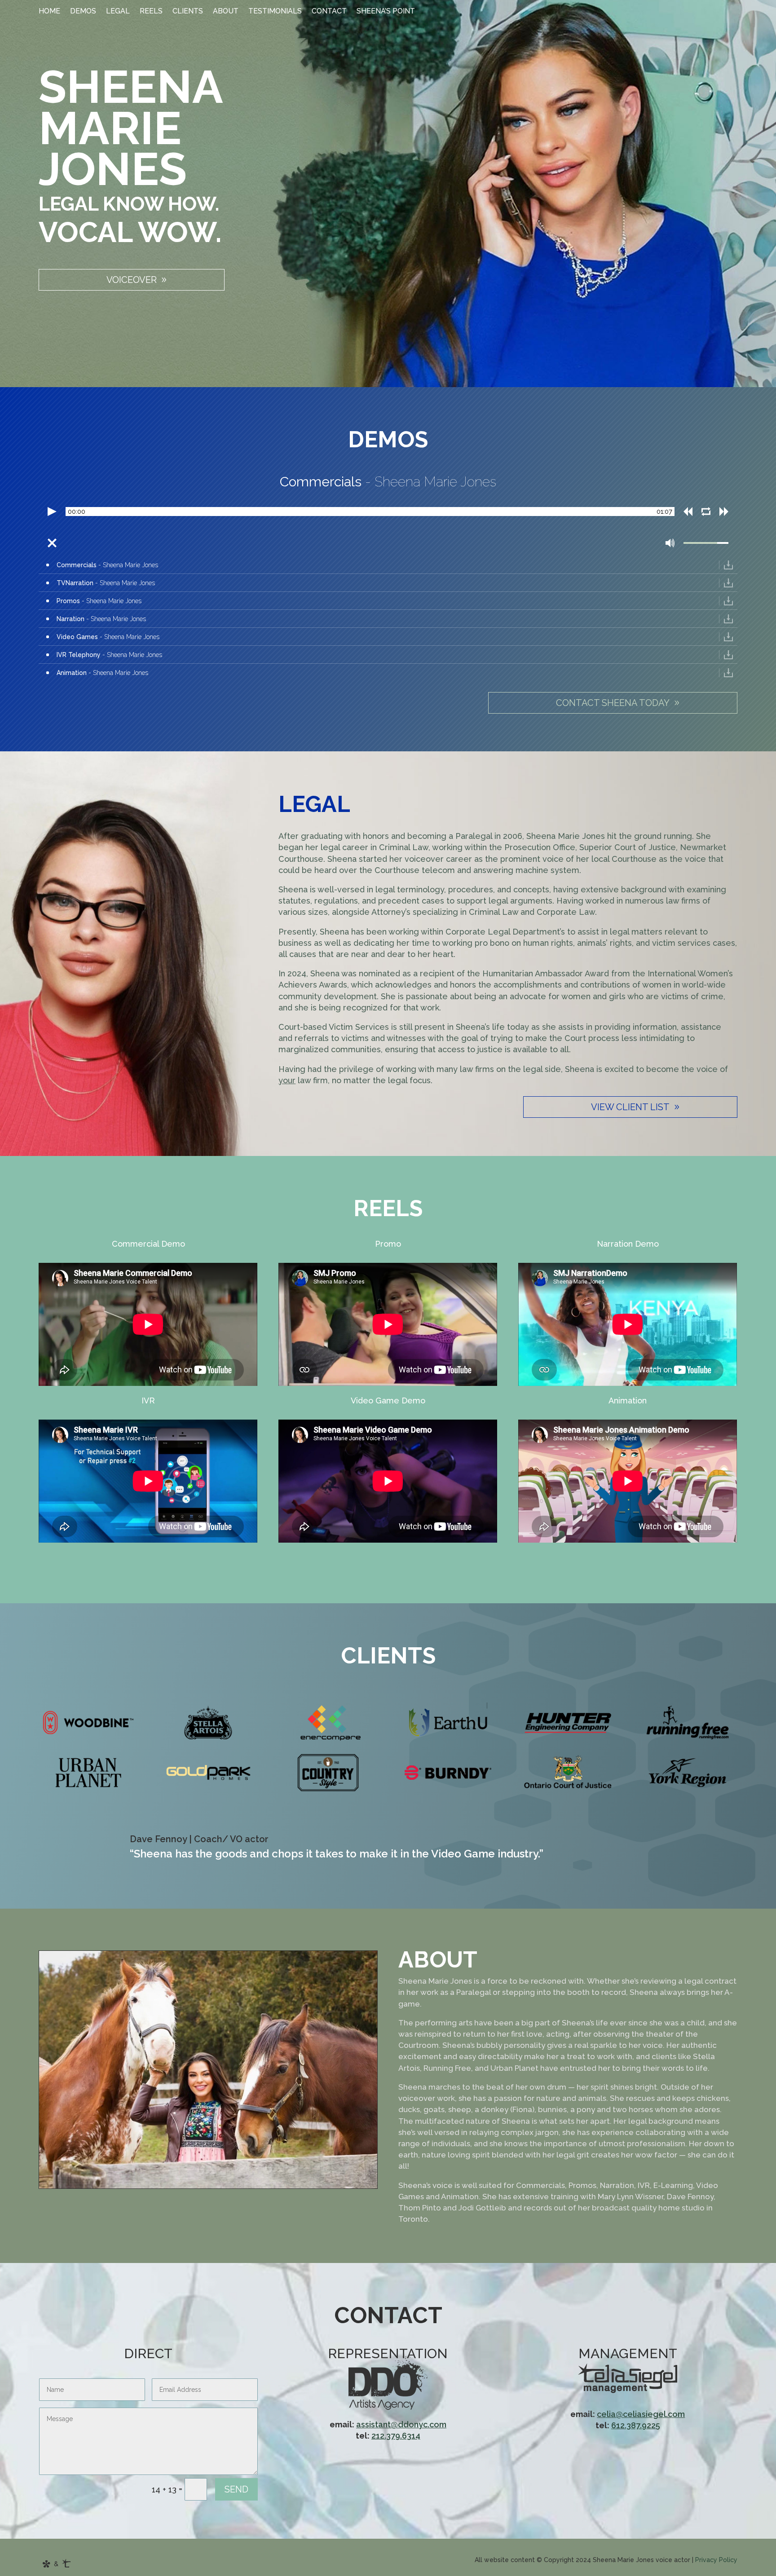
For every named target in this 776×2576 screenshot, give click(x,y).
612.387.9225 (636, 2425)
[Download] (728, 565)
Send (236, 2489)
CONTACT (329, 12)
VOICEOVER (132, 280)
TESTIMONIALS (275, 12)
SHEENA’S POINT (386, 12)
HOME (49, 12)
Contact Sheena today (613, 703)
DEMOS (83, 12)
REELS (151, 12)
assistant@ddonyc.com (401, 2424)
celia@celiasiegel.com (641, 2414)
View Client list (630, 1107)
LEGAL (118, 12)
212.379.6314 (396, 2436)
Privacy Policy (716, 2560)
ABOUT (226, 12)
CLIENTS (188, 12)
